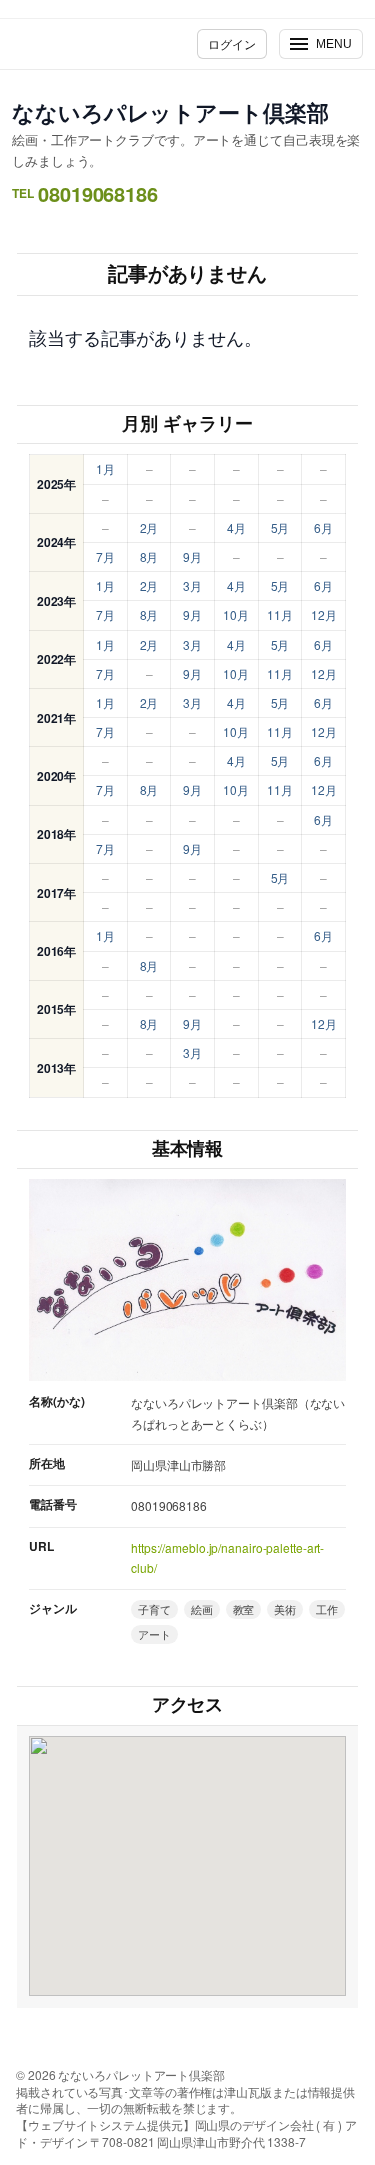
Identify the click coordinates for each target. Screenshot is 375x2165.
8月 (149, 556)
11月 (280, 614)
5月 (280, 527)
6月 (323, 527)
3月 (192, 585)
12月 (324, 614)
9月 (192, 556)
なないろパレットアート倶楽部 (170, 112)
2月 (149, 527)
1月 (105, 468)
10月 (236, 614)
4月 (236, 527)
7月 (105, 556)
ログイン (232, 43)
